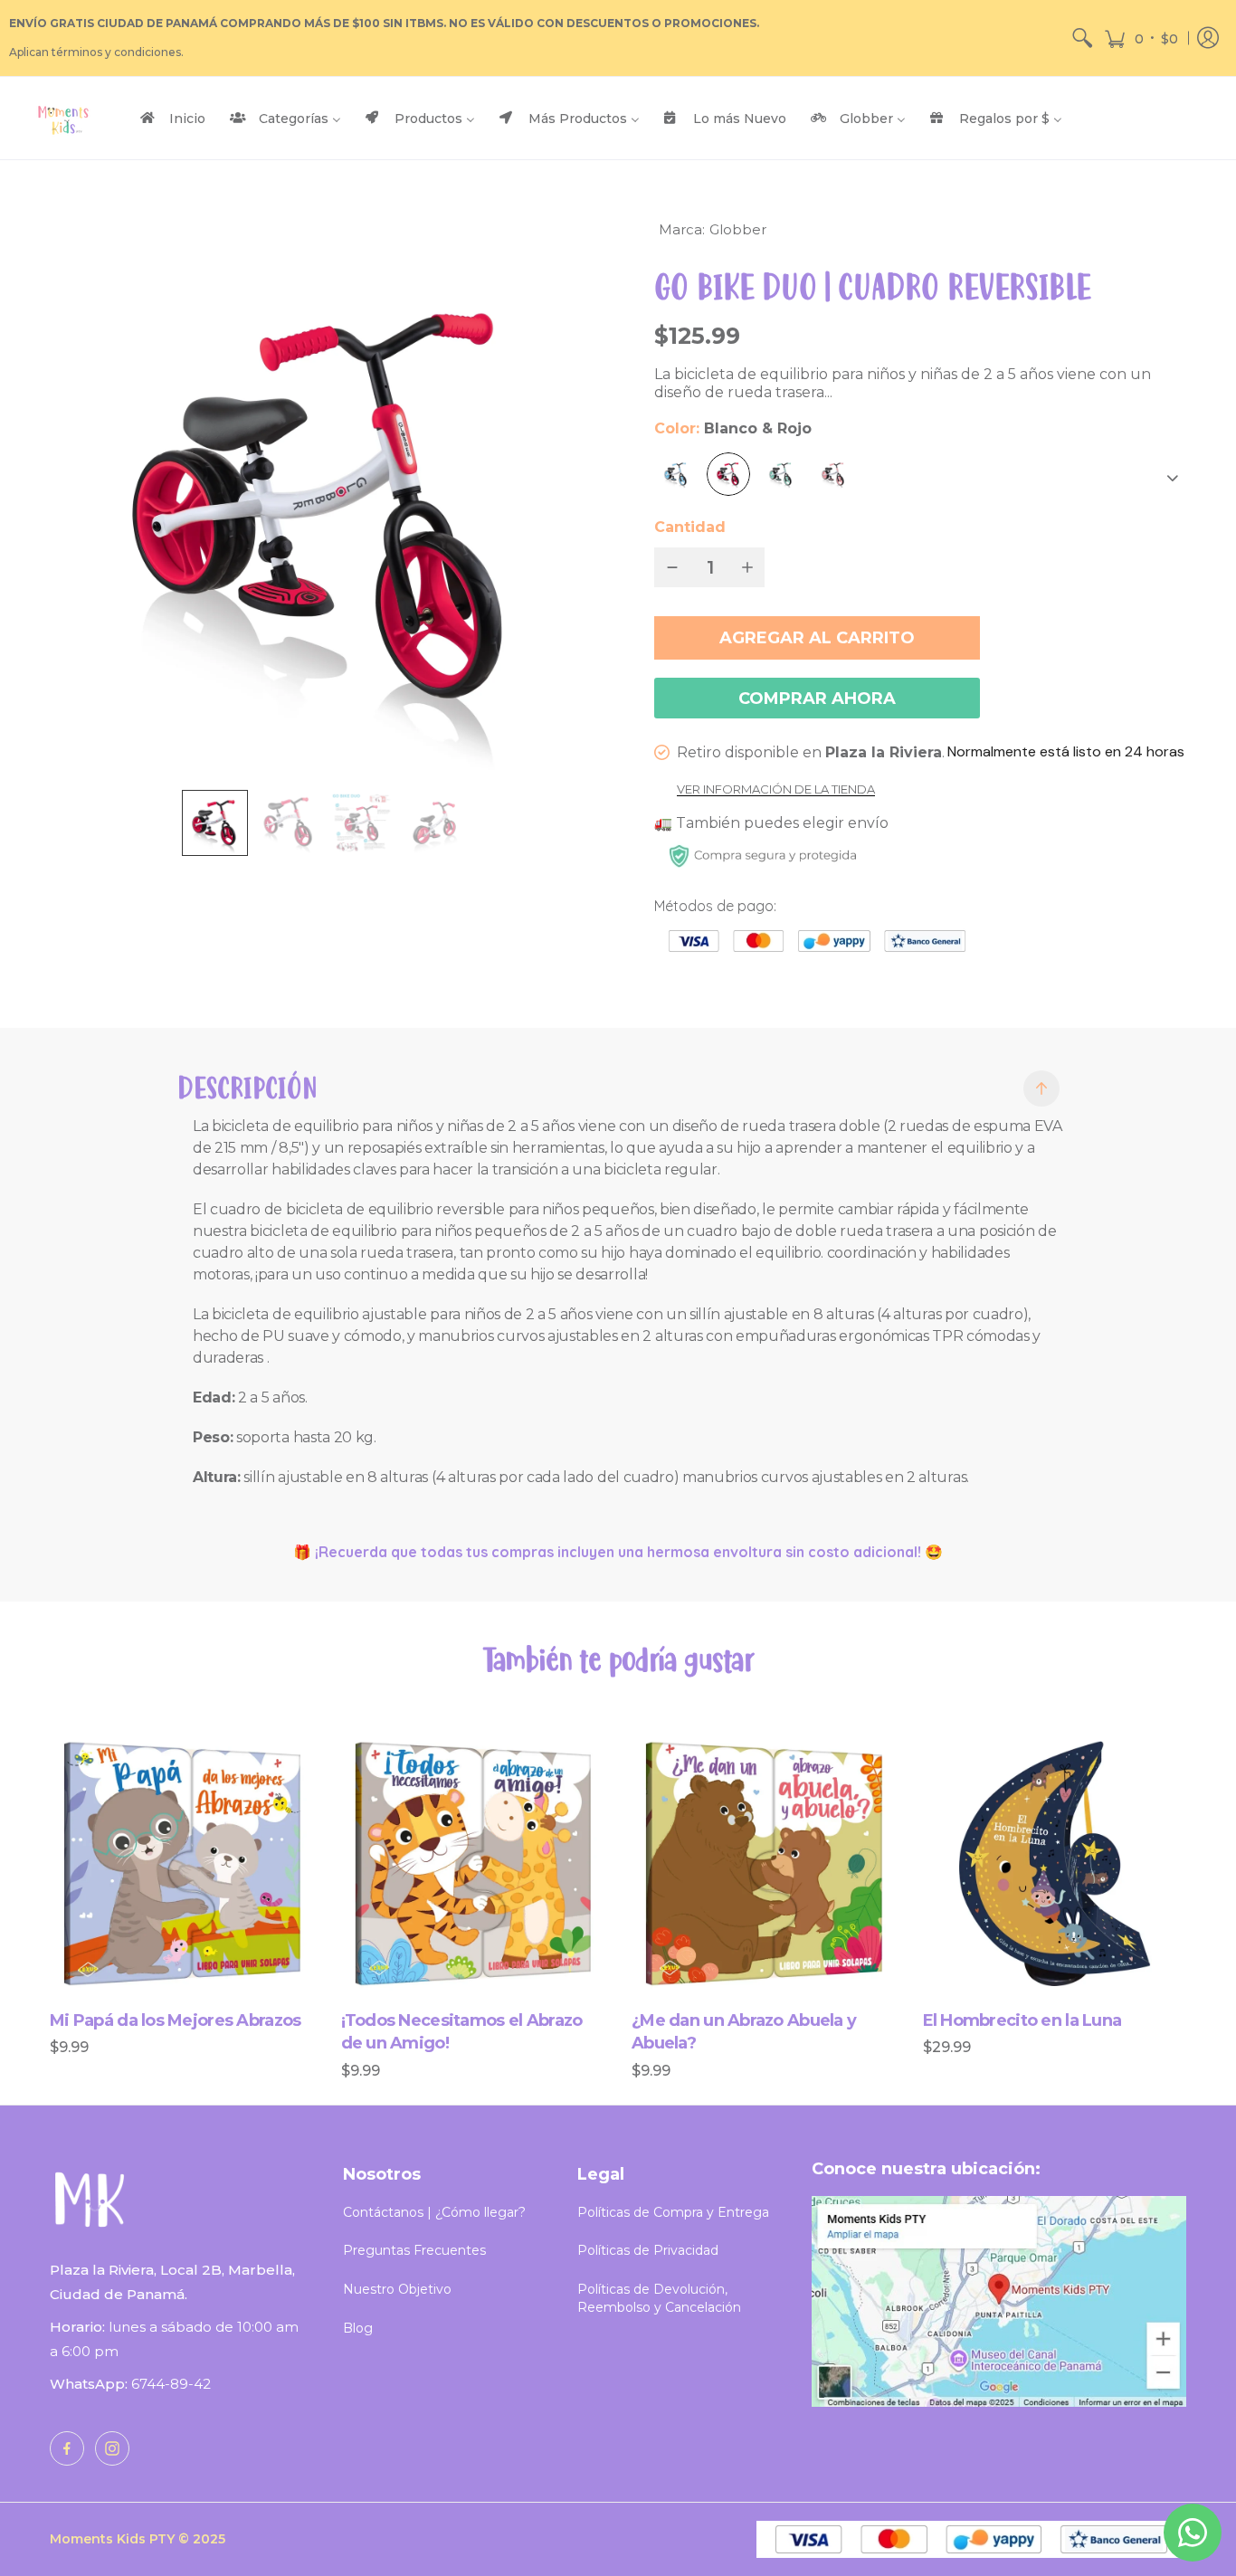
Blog (358, 2328)
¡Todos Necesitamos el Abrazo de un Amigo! (462, 2032)
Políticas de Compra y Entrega (673, 2212)
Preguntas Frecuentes (414, 2250)
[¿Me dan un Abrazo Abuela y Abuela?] (764, 1871)
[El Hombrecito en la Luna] (1055, 1871)
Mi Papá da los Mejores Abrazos (175, 2020)
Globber (738, 229)
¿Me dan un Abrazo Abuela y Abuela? (744, 2032)
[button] (1141, 38)
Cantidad (690, 527)
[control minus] (669, 567)
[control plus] (751, 567)
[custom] (67, 2448)
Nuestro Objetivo (397, 2289)
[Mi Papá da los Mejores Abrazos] (182, 1871)
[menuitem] (1082, 38)
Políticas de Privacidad (648, 2250)
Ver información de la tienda (776, 790)
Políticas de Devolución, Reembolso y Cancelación (659, 2298)
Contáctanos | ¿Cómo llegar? (434, 2212)
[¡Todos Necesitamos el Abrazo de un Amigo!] (473, 1871)
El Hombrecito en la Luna (1022, 2020)
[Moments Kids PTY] (63, 118)
